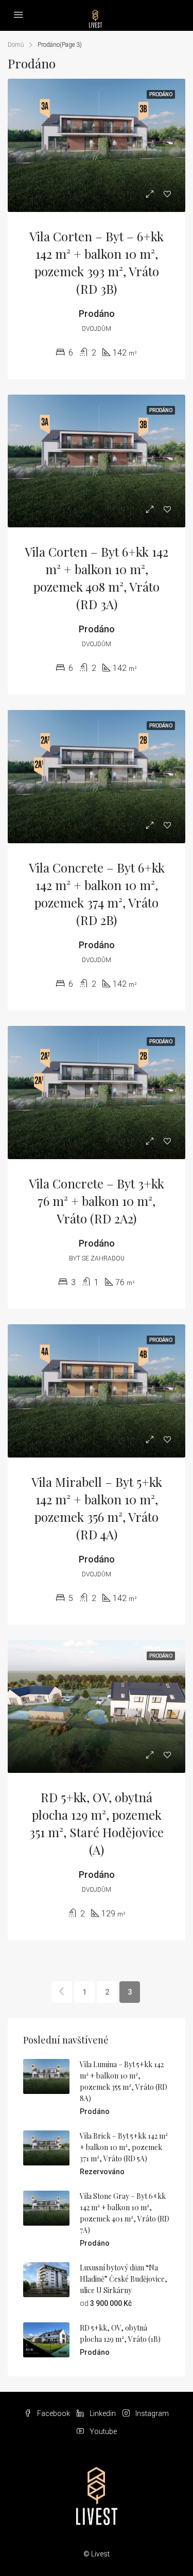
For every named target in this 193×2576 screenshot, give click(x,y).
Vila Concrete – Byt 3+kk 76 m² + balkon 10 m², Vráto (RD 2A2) (97, 1201)
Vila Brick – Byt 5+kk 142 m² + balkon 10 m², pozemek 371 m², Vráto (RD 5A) (124, 2147)
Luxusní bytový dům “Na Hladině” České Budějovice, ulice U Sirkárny (124, 2279)
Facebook (53, 2413)
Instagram (151, 2413)
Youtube (102, 2431)
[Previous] (62, 1992)
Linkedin (102, 2413)
